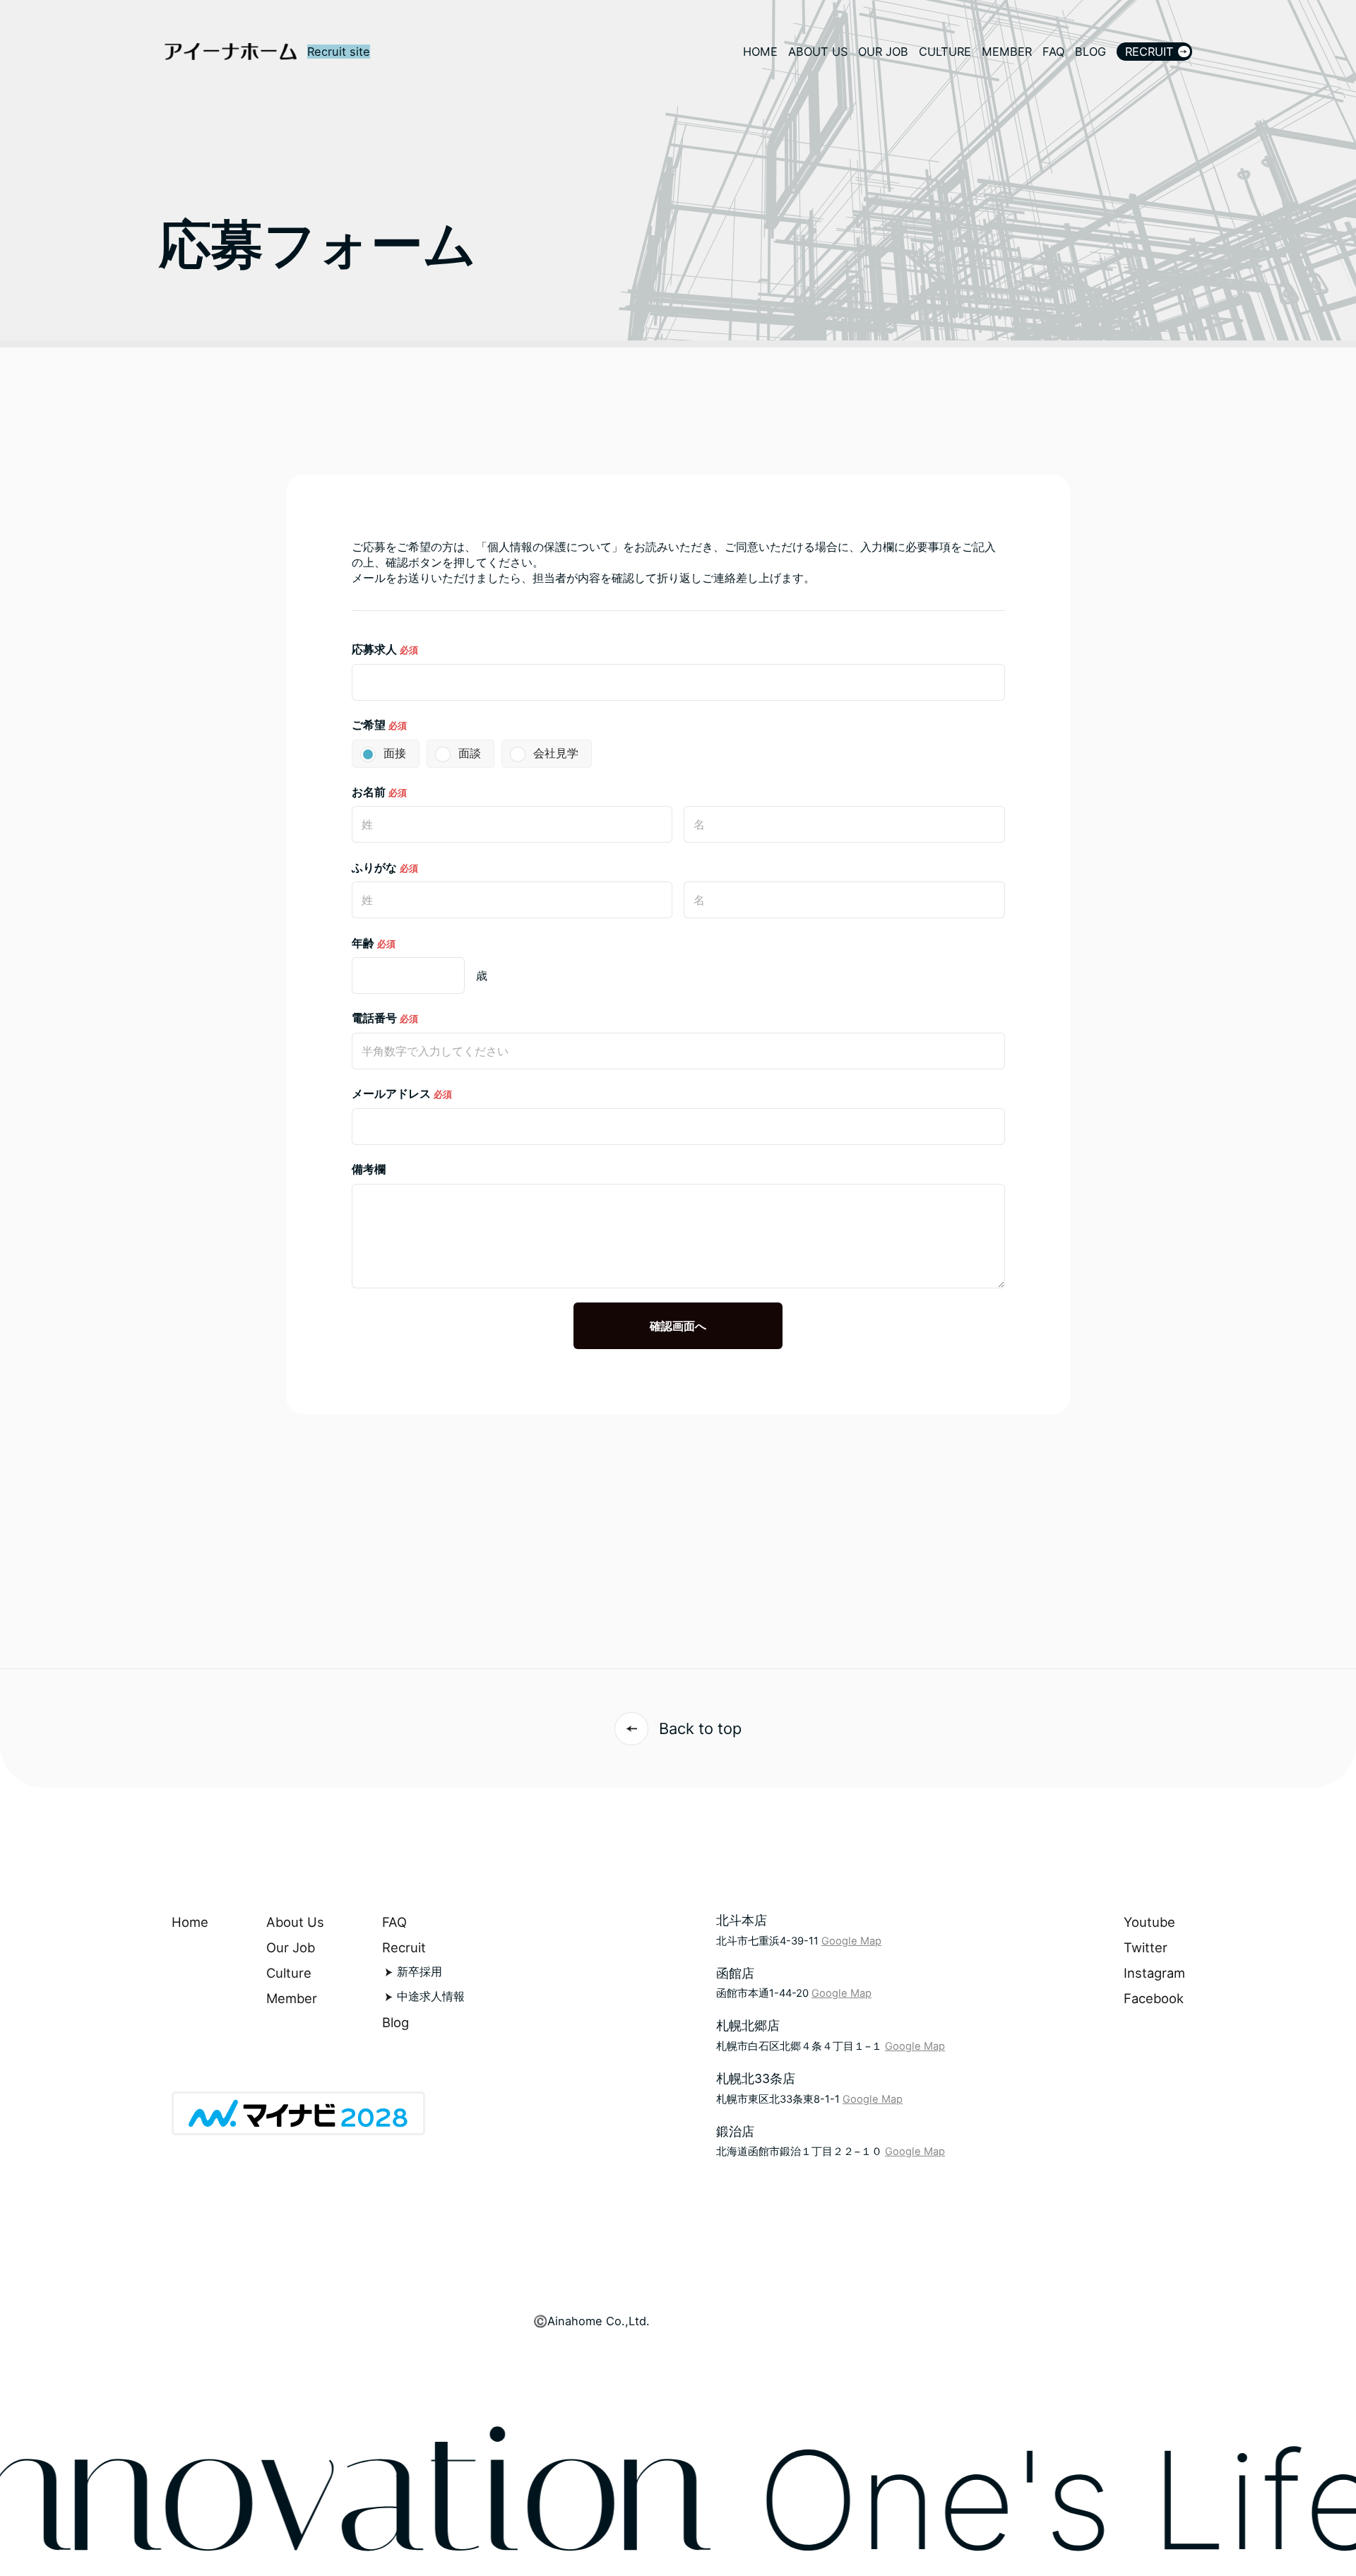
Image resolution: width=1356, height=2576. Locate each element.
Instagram (1154, 1973)
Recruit (404, 1947)
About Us (295, 1922)
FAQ (394, 1922)
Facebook (1154, 1998)
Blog (395, 2022)
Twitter (1146, 1947)
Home (190, 1922)
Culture (289, 1973)
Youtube (1149, 1922)
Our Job (291, 1947)
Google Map (851, 1941)
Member (292, 1998)
